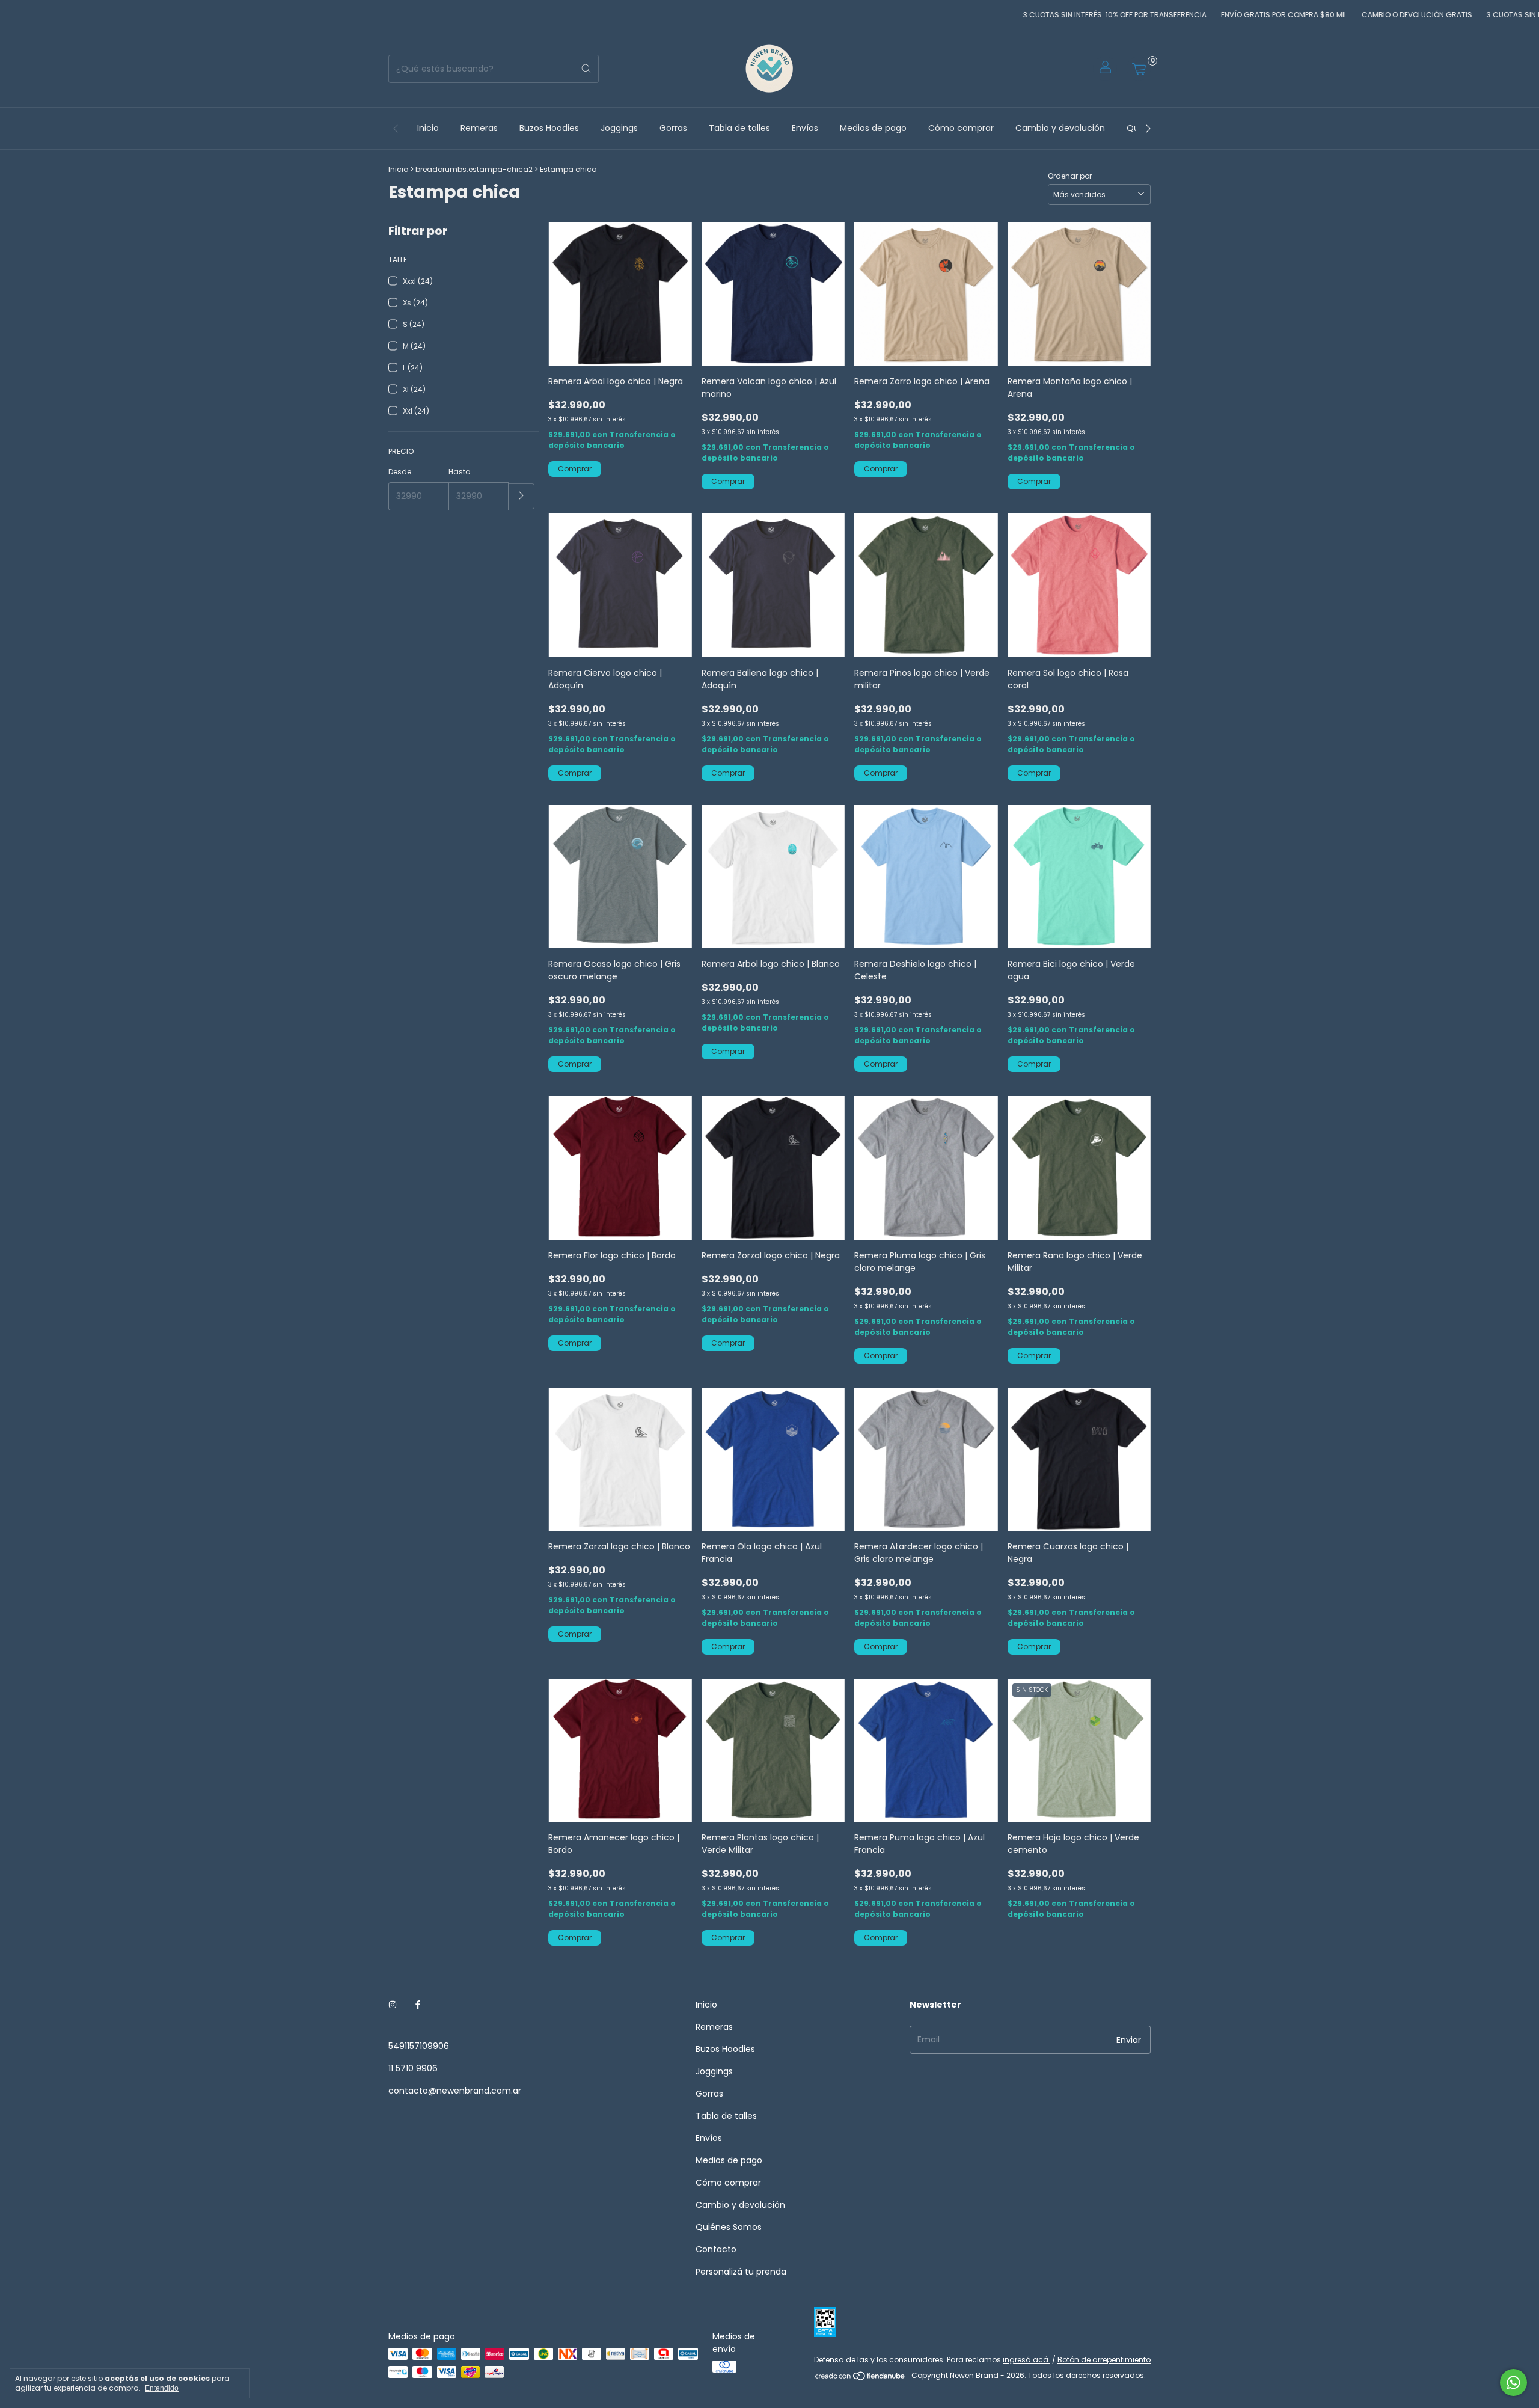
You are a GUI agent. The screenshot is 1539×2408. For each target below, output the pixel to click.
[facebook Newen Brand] (418, 2005)
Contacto (716, 2249)
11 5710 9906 (413, 2068)
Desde (400, 472)
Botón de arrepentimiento (1104, 2360)
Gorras (673, 128)
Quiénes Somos (729, 2227)
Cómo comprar (961, 128)
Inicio (428, 128)
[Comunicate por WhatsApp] (1513, 2382)
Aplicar (522, 496)
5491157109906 (419, 2046)
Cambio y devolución (1060, 128)
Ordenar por (1070, 176)
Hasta (460, 472)
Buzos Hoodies (549, 128)
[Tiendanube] (861, 2378)
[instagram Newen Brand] (393, 2005)
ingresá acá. (1027, 2360)
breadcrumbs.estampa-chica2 (474, 169)
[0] (1139, 69)
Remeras (479, 128)
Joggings (619, 128)
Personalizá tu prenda (741, 2272)
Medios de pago (873, 128)
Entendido (162, 2388)
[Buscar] (586, 69)
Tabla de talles (739, 128)
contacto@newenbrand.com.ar (455, 2091)
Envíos (805, 128)
